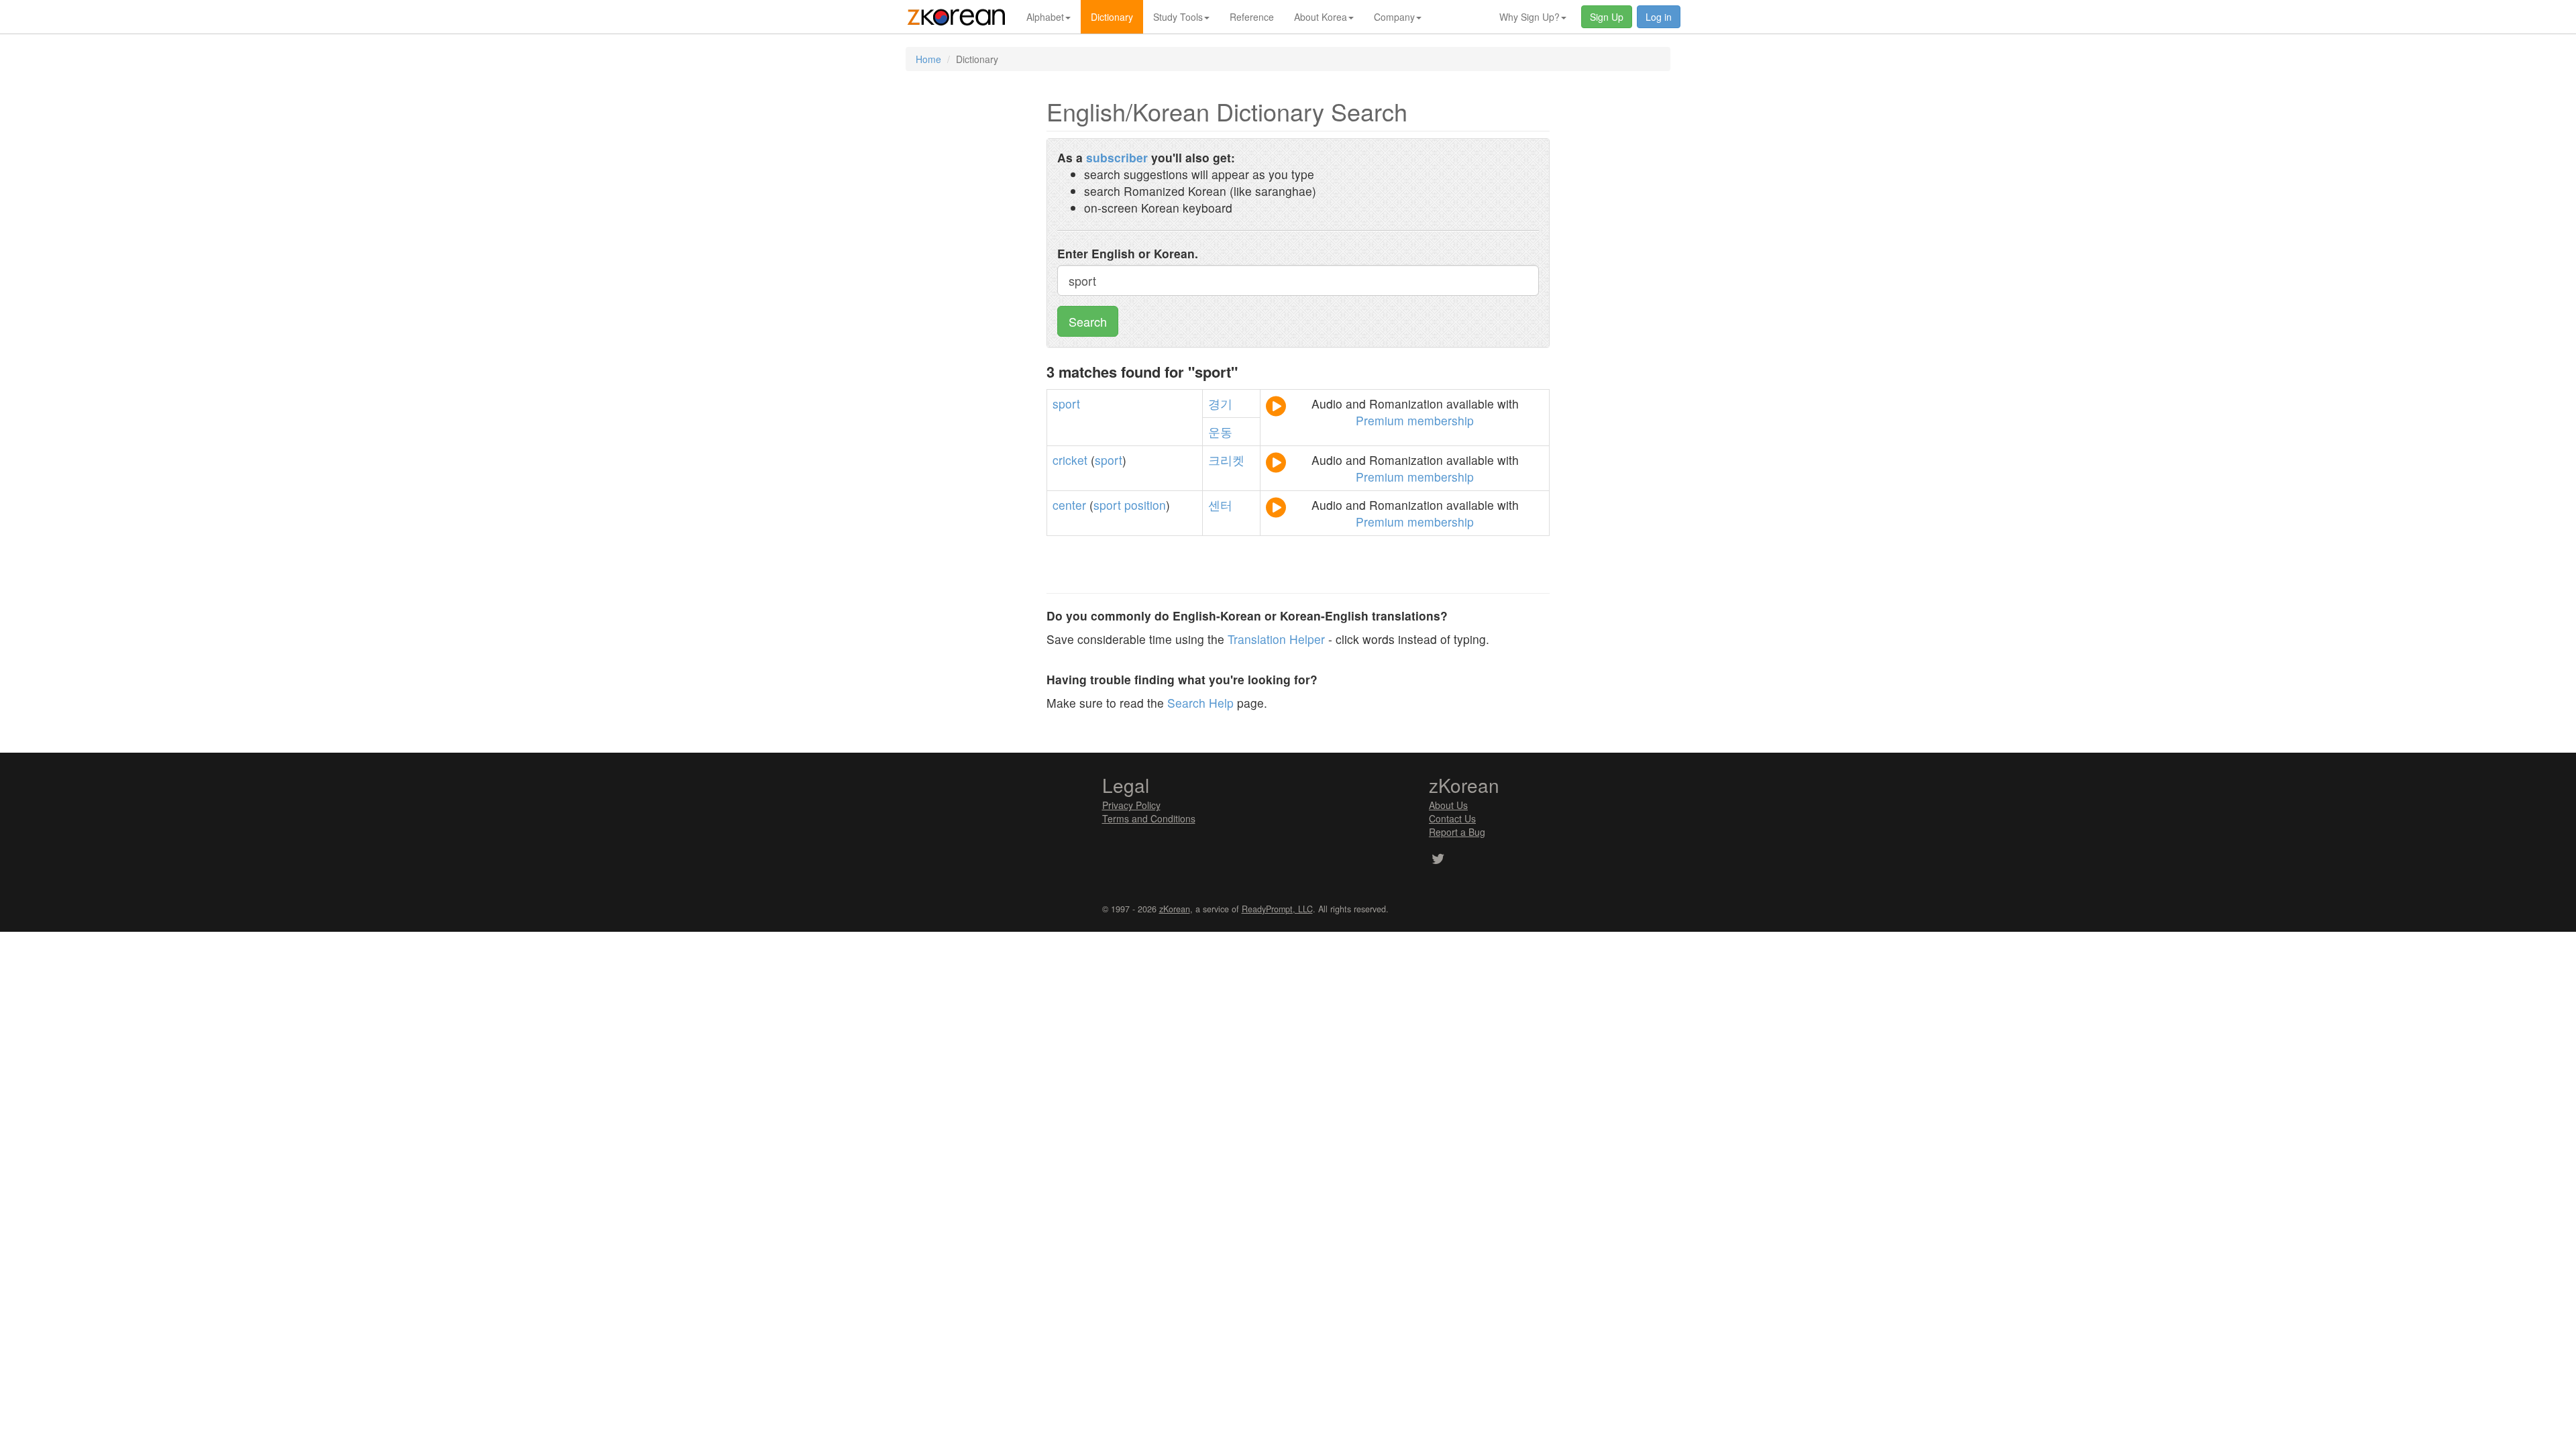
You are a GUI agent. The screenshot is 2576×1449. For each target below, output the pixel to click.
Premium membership (1415, 420)
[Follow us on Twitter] (1438, 860)
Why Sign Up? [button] (1529, 17)
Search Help (1200, 703)
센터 (1220, 505)
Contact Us (1452, 818)
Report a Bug (1457, 832)
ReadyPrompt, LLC (1277, 909)
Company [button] (1394, 17)
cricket (1070, 460)
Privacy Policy (1131, 805)
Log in (1659, 17)
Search (1088, 321)
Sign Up (1607, 17)
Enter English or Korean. (1128, 253)
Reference (1252, 17)
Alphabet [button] (1045, 17)
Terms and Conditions (1149, 818)
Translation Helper (1276, 639)
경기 (1220, 404)
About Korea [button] (1321, 17)
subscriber (1117, 157)
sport (1066, 404)
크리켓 (1226, 460)
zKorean (1175, 909)
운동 (1220, 432)
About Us (1448, 805)
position (1145, 505)
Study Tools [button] (1178, 17)
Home (928, 59)
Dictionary (1112, 17)
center (1069, 505)
